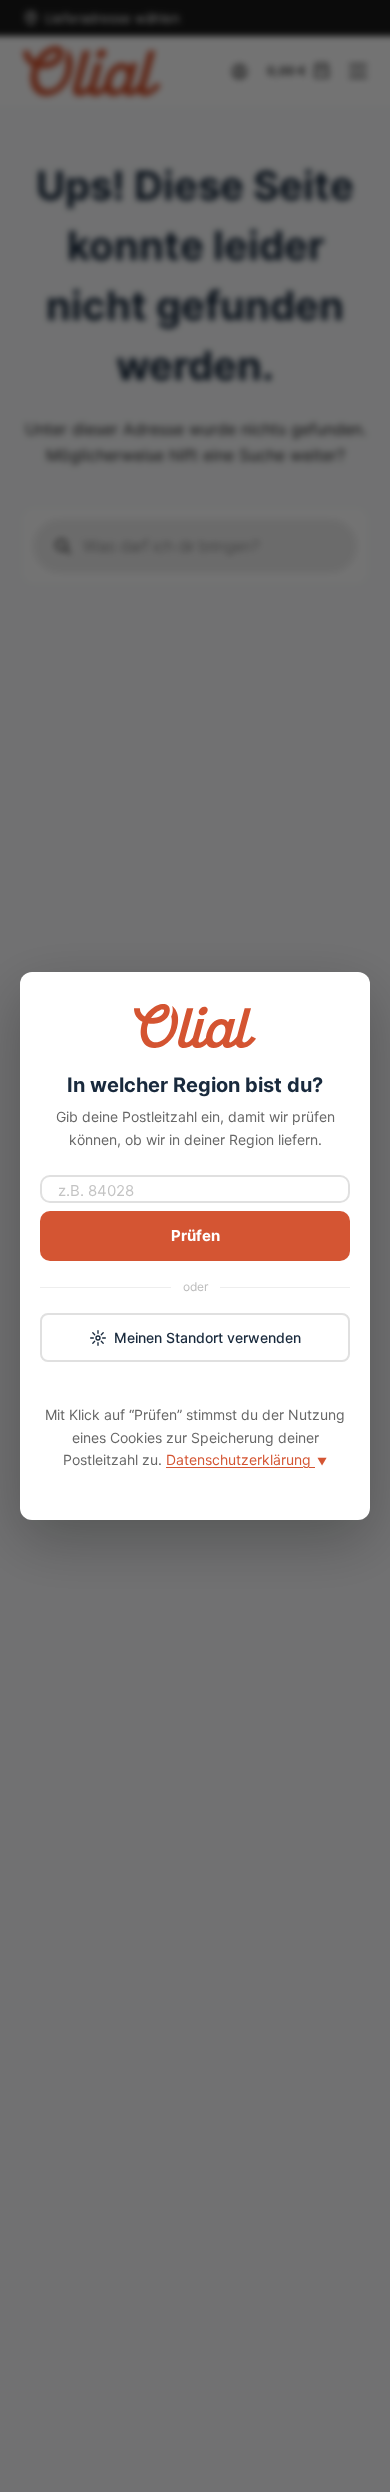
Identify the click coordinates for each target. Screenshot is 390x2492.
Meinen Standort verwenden (207, 1337)
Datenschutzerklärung (246, 1459)
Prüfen (195, 1235)
